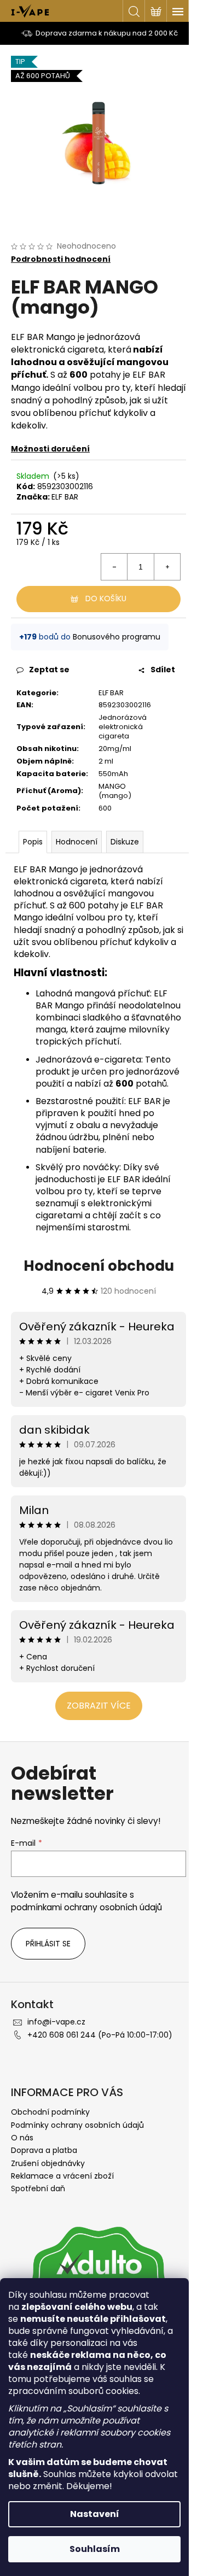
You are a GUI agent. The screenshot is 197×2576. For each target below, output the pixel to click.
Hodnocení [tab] (77, 842)
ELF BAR (65, 497)
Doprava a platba (44, 2150)
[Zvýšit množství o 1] (167, 567)
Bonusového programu (117, 637)
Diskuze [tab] (125, 842)
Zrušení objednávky (48, 2163)
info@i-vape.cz (56, 2022)
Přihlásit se (48, 1944)
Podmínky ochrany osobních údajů (77, 2125)
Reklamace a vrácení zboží (62, 2176)
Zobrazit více (99, 1706)
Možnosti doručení (50, 449)
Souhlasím (95, 2549)
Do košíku (106, 598)
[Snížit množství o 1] (114, 567)
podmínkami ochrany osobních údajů (86, 1907)
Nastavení (95, 2514)
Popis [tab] (33, 842)
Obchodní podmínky (50, 2112)
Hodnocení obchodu (99, 1266)
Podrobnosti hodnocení (61, 259)
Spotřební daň (38, 2188)
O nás (22, 2138)
